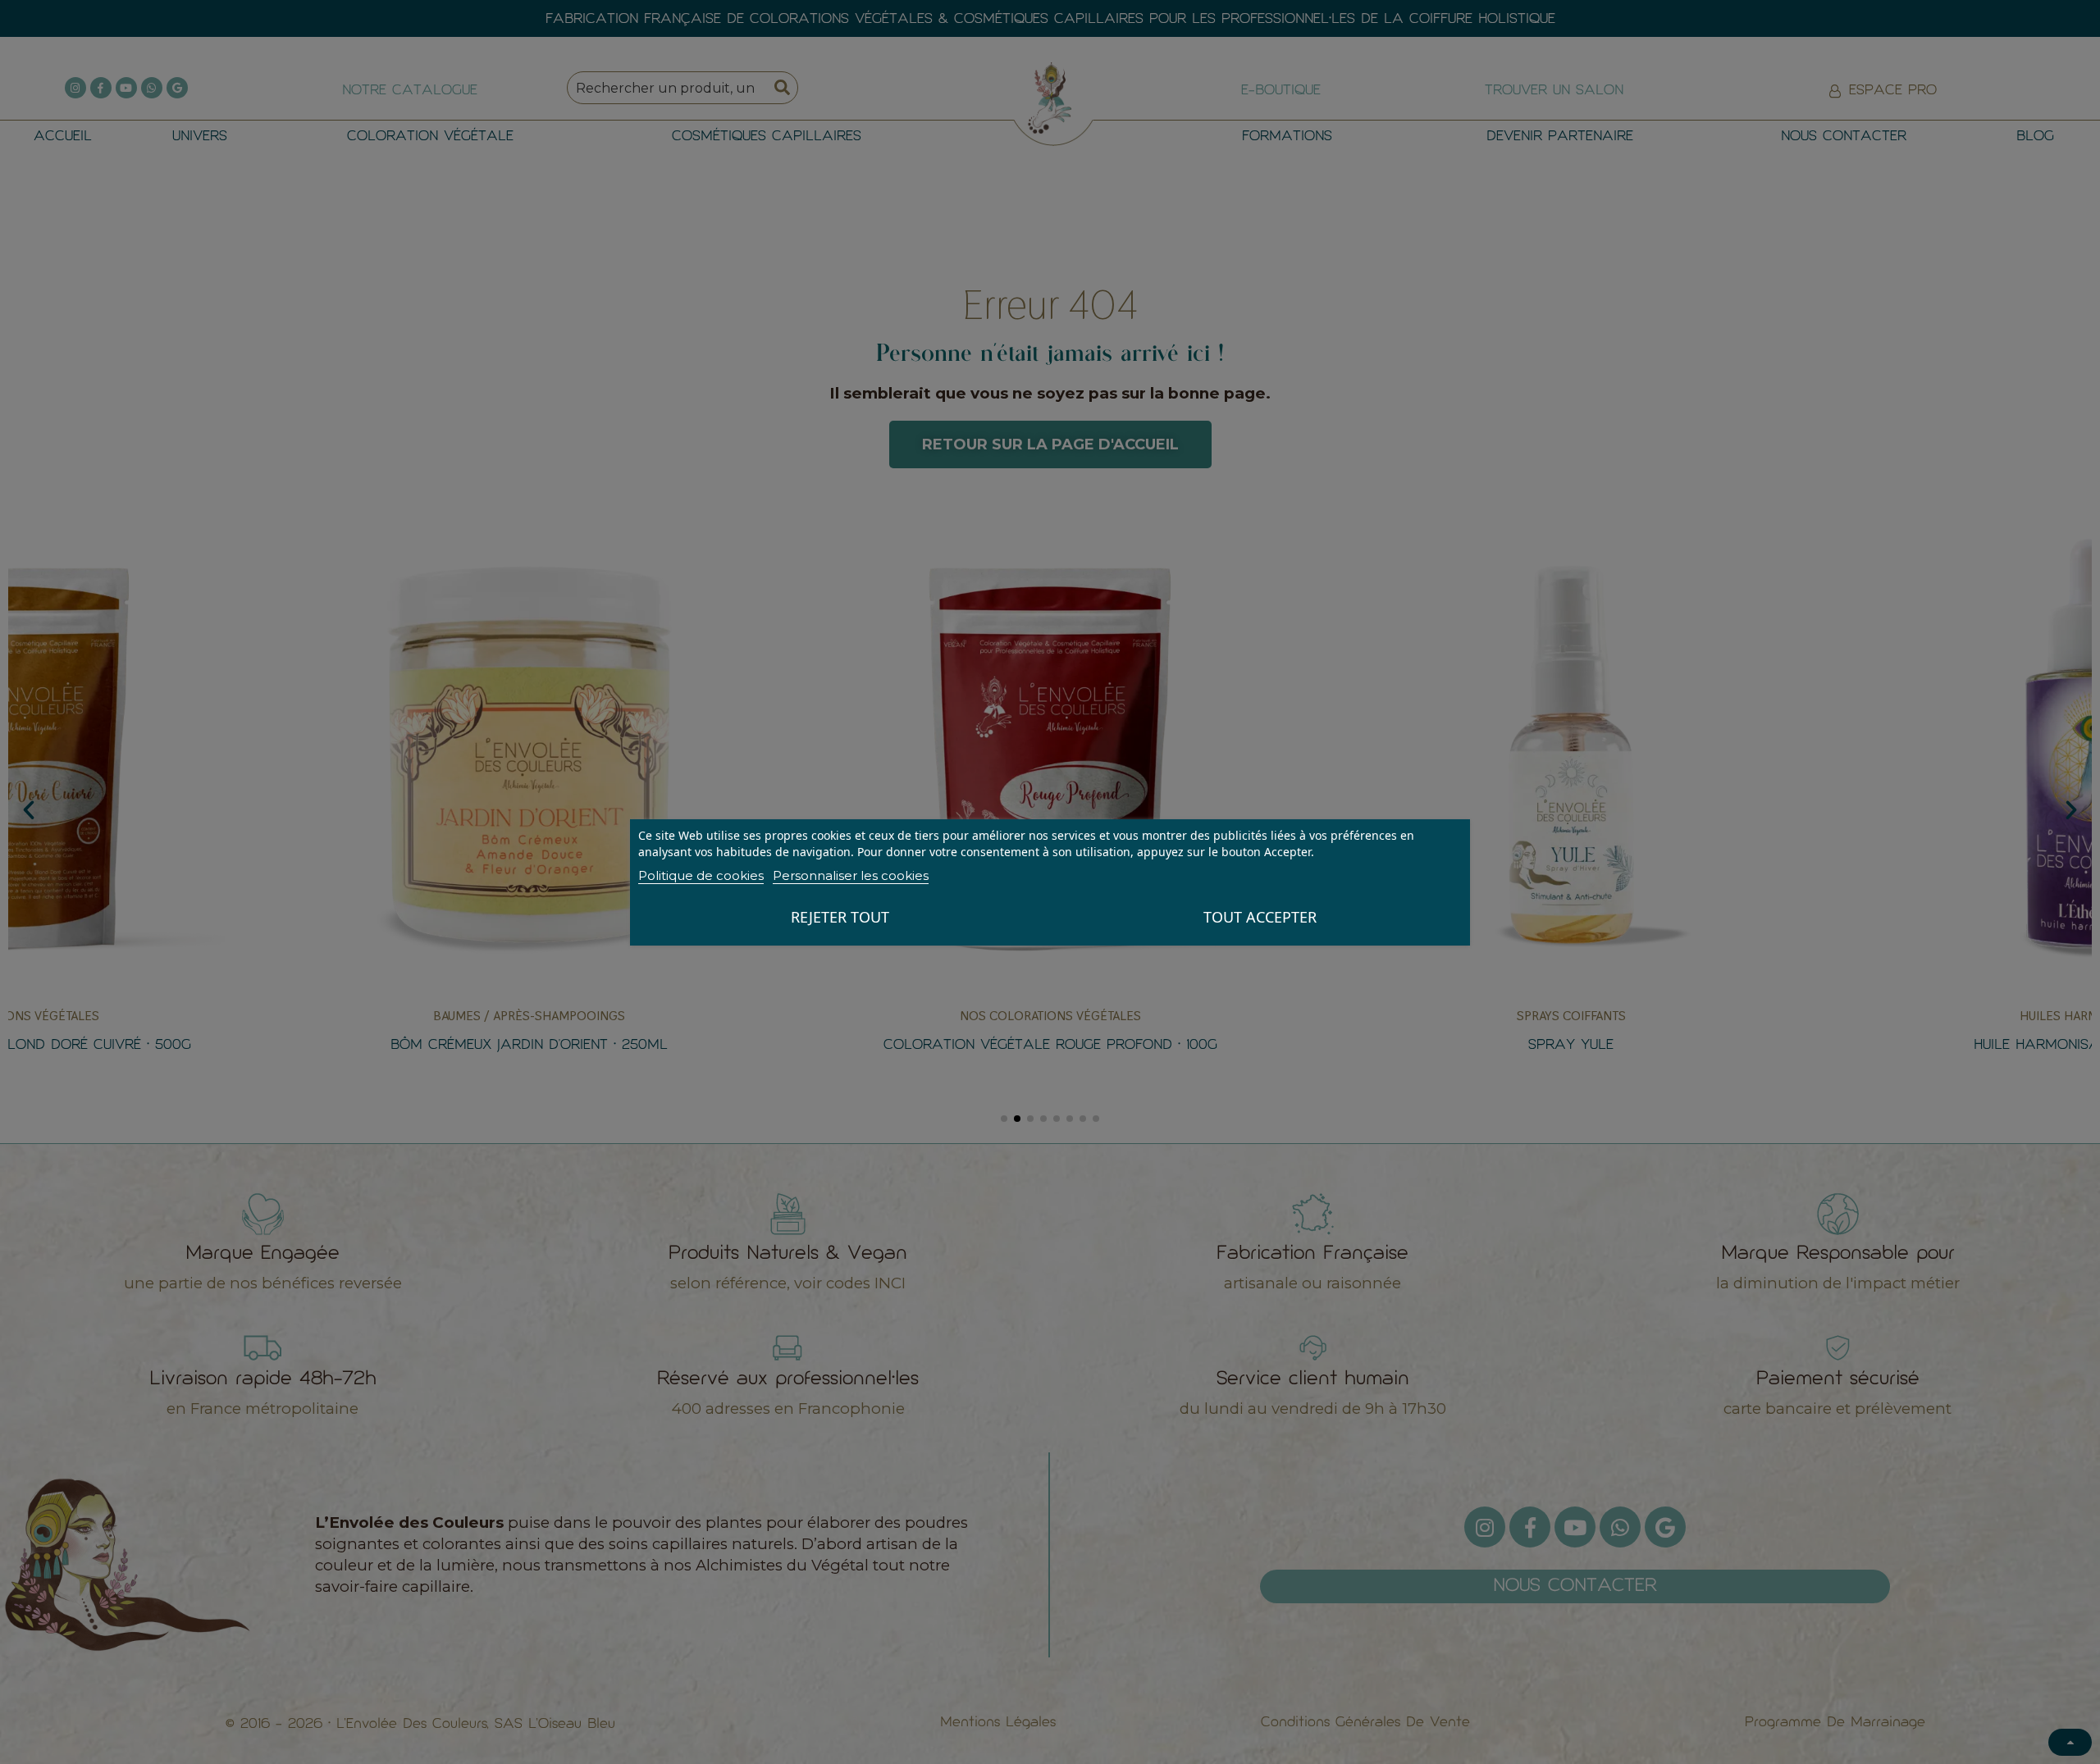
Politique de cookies (701, 875)
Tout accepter (1260, 917)
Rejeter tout (840, 917)
